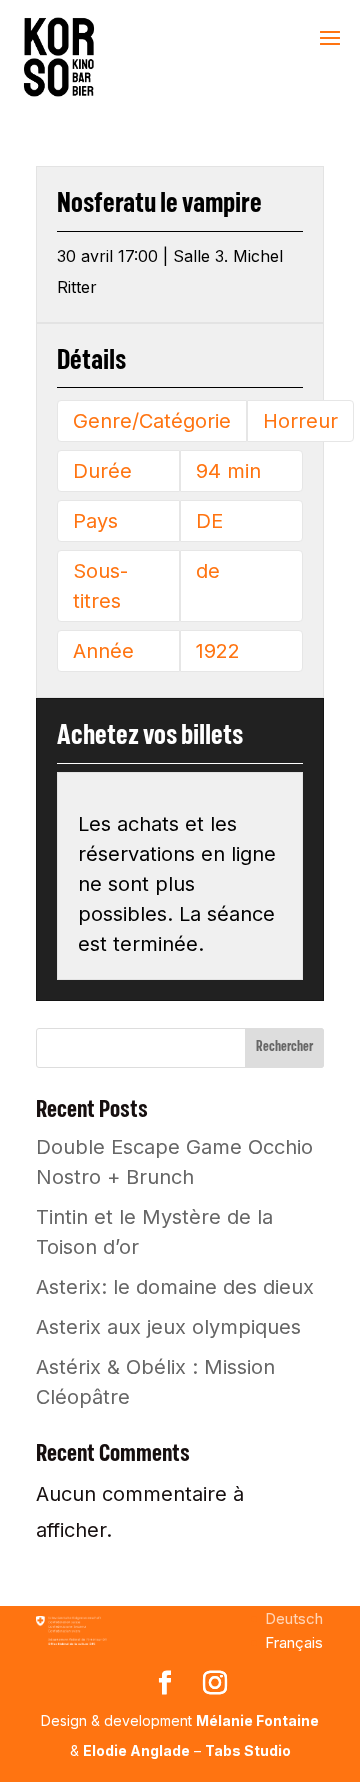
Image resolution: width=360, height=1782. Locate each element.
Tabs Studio (248, 1750)
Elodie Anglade (136, 1750)
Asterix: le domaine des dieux (175, 1287)
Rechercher (284, 1047)
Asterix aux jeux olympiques (168, 1327)
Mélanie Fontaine (257, 1720)
